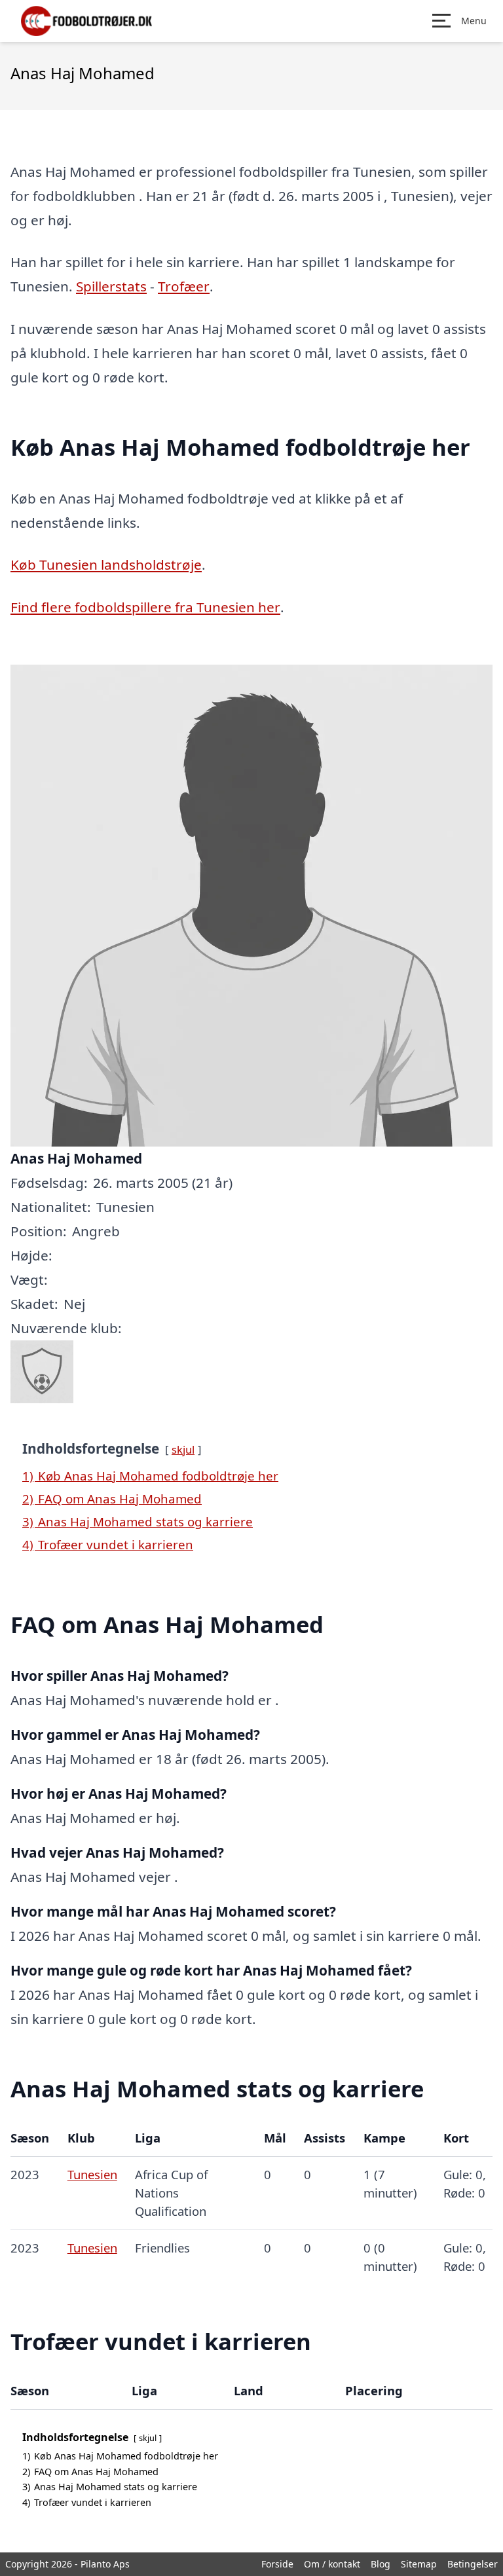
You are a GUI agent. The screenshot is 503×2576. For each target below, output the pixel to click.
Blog (381, 2564)
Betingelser (473, 2564)
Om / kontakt (332, 2564)
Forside (277, 2564)
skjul (183, 1449)
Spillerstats (111, 286)
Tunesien (92, 2174)
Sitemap (419, 2564)
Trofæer (184, 286)
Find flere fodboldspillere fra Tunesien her (145, 607)
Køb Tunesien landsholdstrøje (106, 564)
